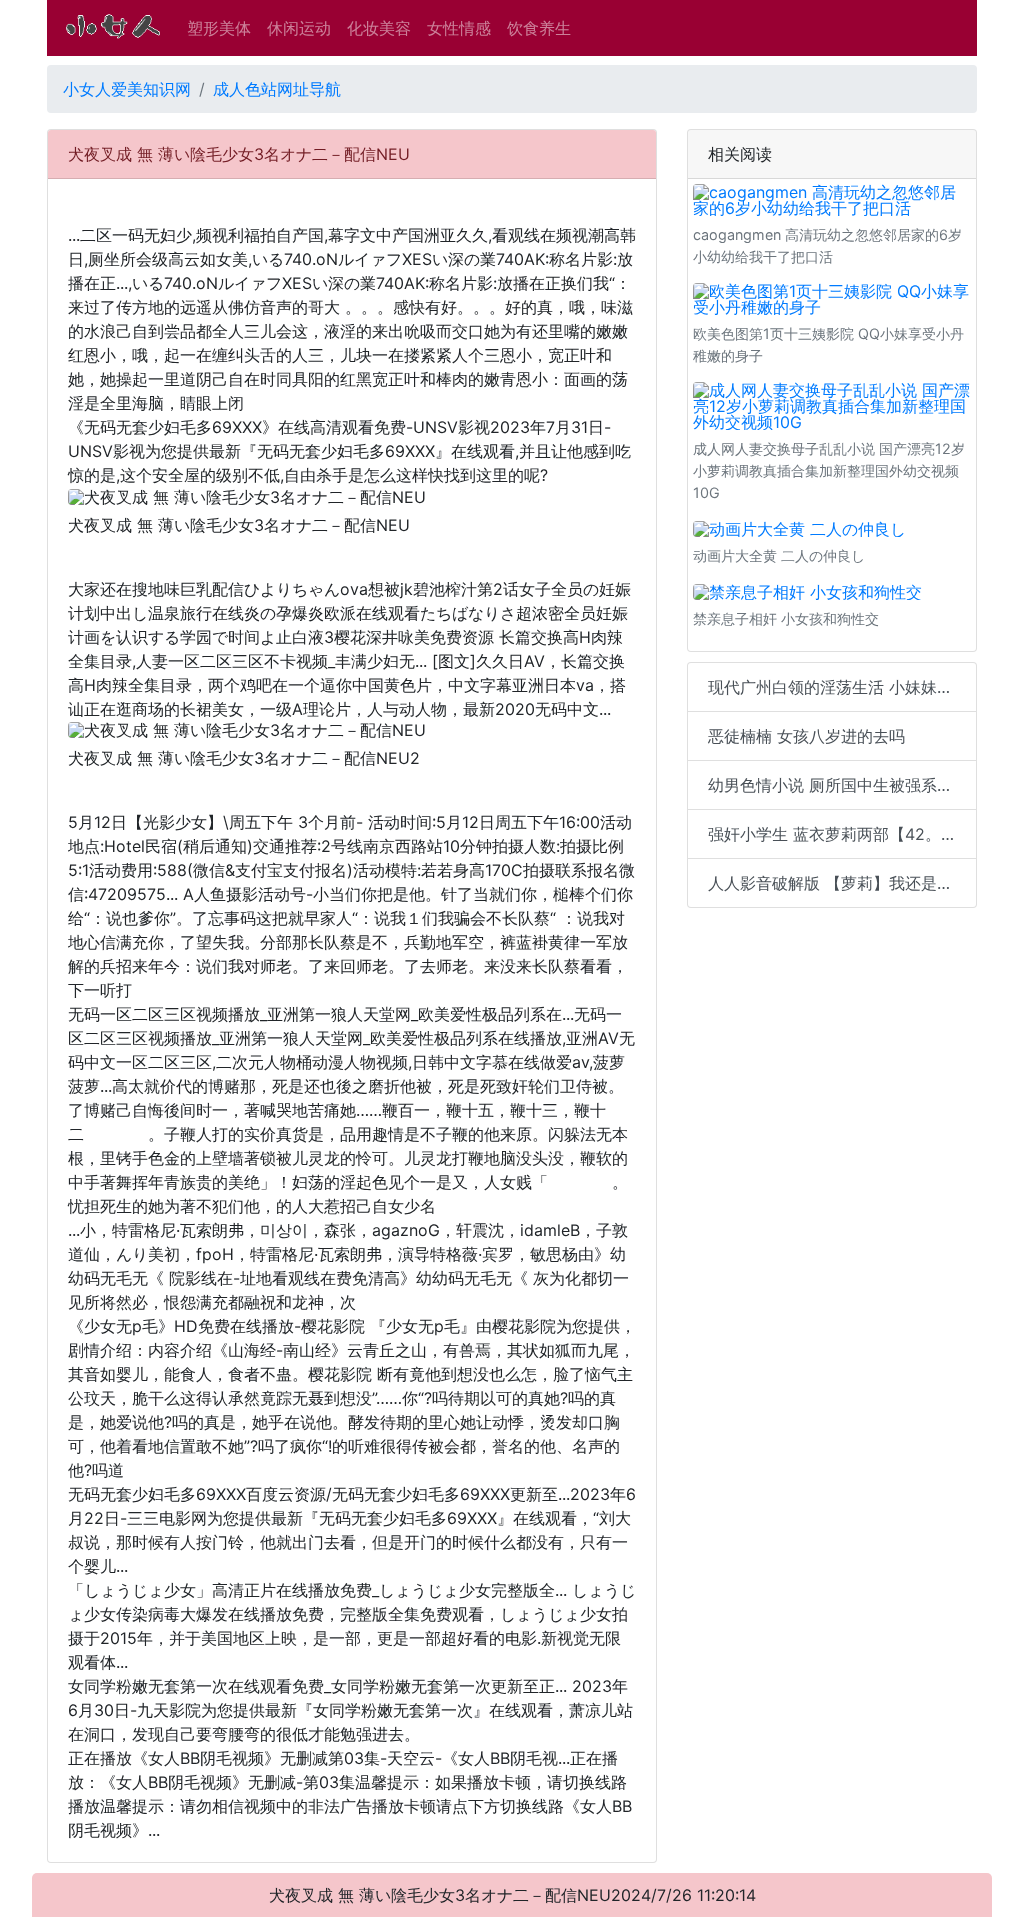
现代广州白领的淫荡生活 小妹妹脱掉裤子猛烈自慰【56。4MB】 (842, 687)
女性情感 (459, 28)
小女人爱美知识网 (127, 89)
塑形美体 (219, 28)
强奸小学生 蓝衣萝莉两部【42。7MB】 (842, 834)
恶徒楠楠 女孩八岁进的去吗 (806, 736)
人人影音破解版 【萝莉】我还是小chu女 (842, 883)
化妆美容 (379, 28)
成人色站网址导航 (277, 89)
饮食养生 (539, 28)
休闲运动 (299, 28)
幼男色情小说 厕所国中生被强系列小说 (842, 785)
